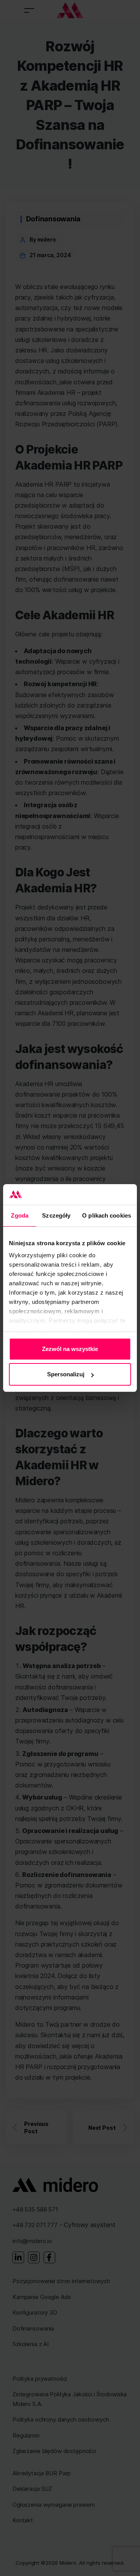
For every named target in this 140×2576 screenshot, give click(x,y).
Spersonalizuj (66, 1374)
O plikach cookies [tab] (107, 1215)
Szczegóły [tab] (56, 1215)
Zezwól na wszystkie (70, 1349)
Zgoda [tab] (20, 1215)
